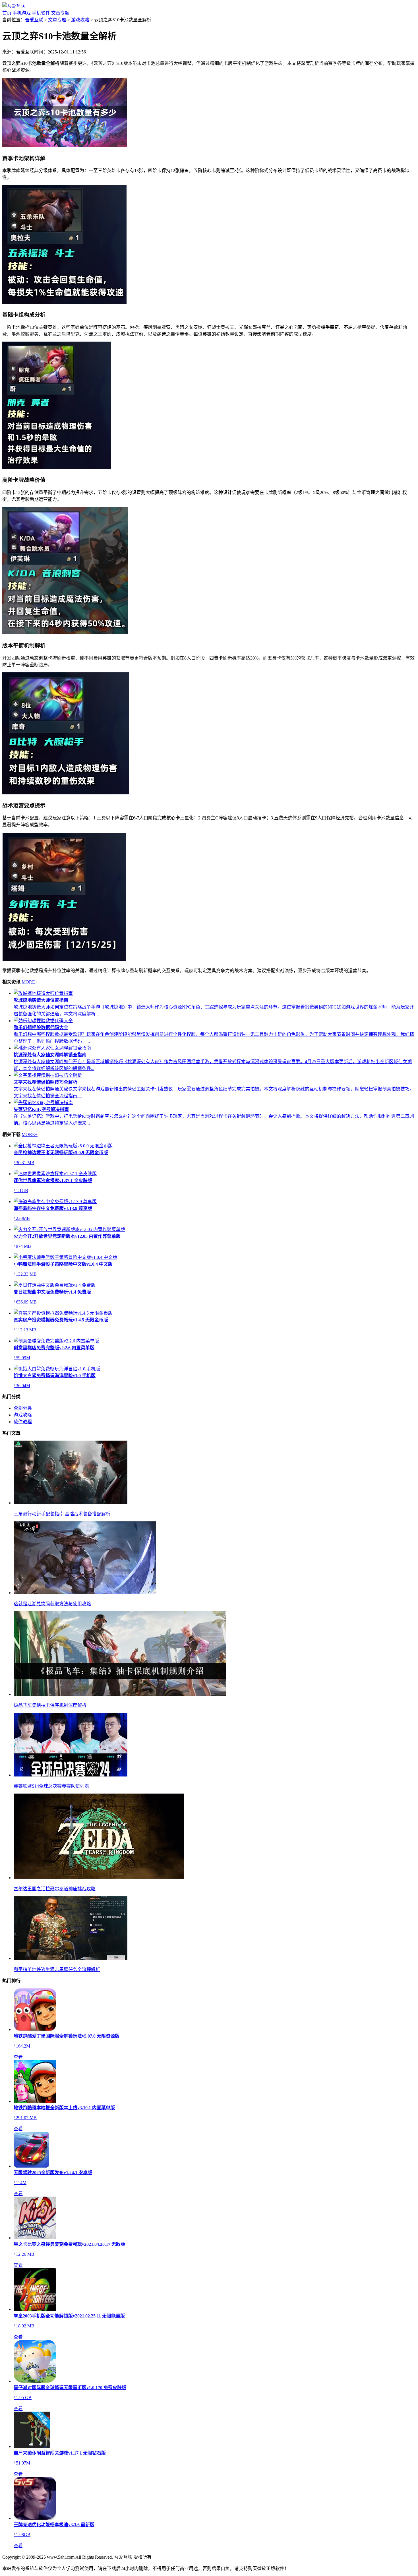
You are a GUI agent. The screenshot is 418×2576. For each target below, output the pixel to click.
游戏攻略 (80, 20)
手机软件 (41, 13)
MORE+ (30, 982)
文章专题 (60, 13)
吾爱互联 (34, 20)
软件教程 (23, 1422)
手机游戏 (22, 13)
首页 (7, 13)
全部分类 (23, 1408)
